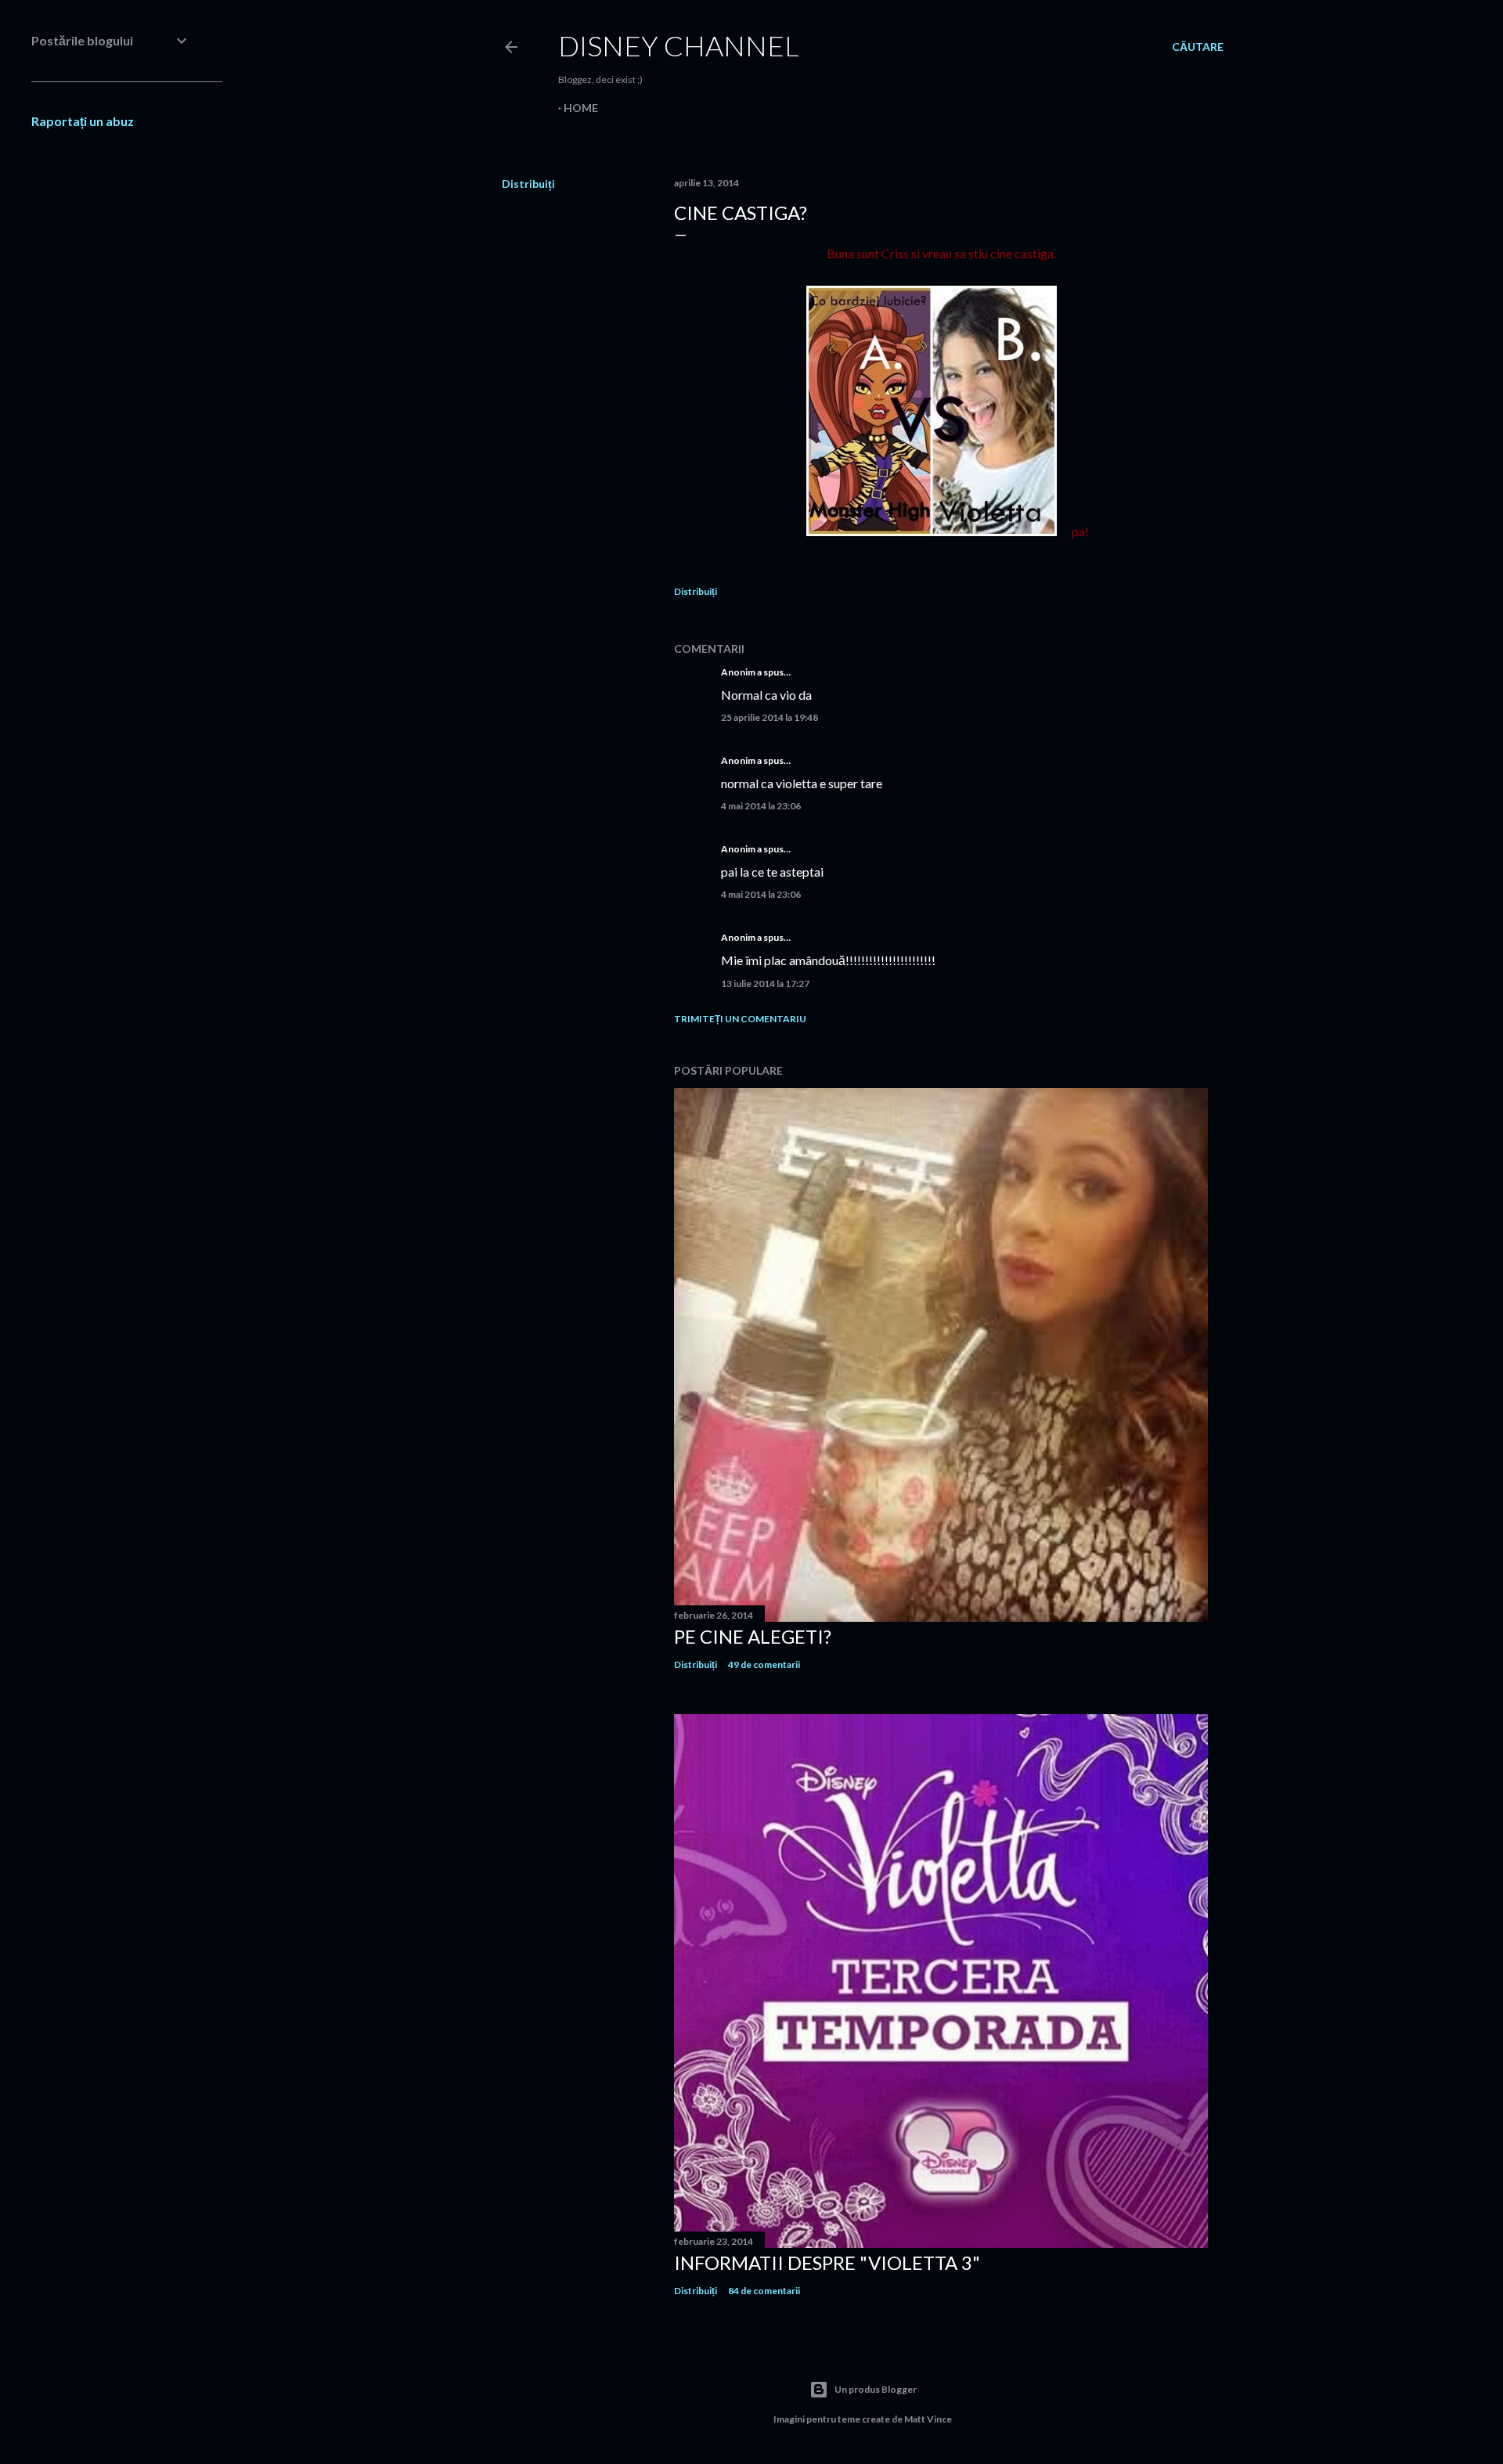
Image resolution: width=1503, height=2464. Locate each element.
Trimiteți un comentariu (740, 1019)
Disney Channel (679, 45)
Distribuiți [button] (528, 184)
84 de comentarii (764, 2291)
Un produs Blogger (876, 2389)
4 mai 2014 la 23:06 (761, 806)
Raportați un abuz (83, 121)
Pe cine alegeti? (753, 1636)
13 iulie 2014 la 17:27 (765, 983)
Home (581, 108)
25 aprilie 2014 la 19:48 (770, 717)
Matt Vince (928, 2419)
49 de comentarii (764, 1664)
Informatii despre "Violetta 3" (827, 2262)
